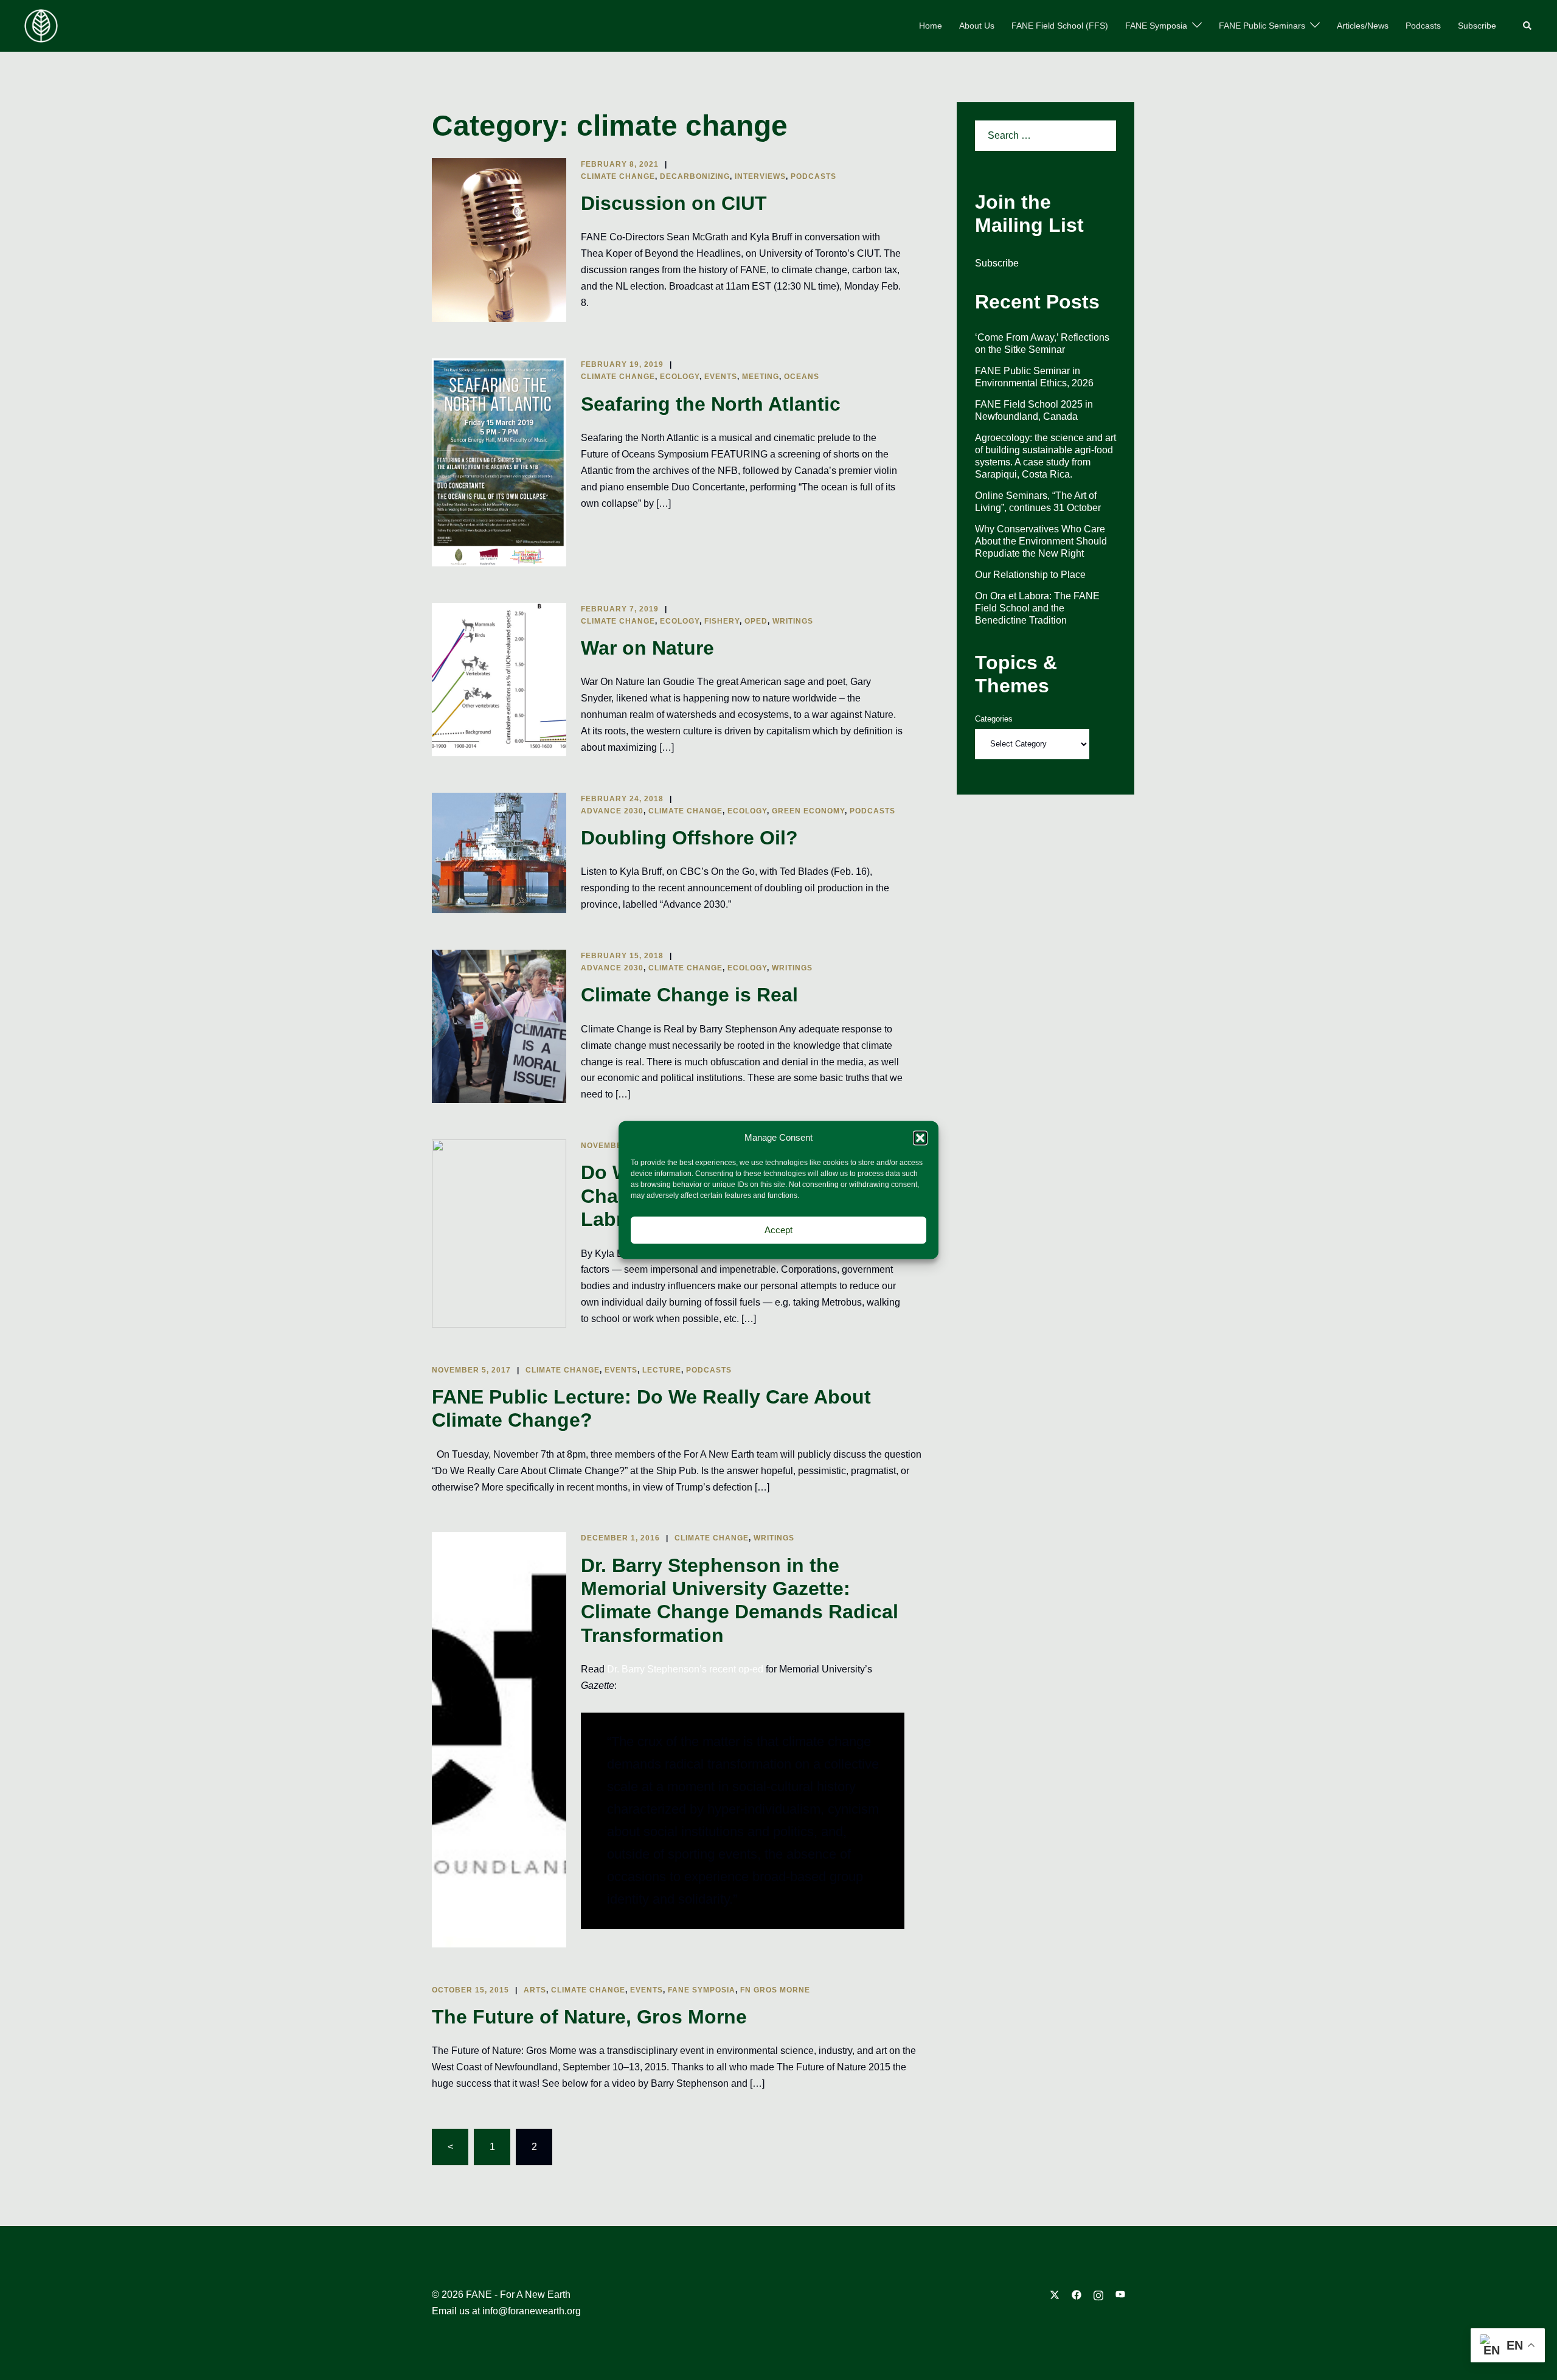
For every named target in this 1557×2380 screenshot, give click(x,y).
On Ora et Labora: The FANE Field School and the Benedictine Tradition (1037, 608)
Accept (778, 1230)
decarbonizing (695, 176)
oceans (802, 377)
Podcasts (1423, 26)
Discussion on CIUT (674, 203)
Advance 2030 (612, 811)
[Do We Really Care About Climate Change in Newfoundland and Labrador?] (499, 1233)
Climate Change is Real (689, 995)
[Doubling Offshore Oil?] (499, 853)
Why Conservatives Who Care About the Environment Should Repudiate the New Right (1041, 541)
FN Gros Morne (775, 1990)
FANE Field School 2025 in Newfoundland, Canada (1034, 410)
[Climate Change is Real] (499, 1026)
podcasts (813, 176)
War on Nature (647, 648)
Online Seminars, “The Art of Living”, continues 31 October (1038, 502)
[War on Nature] (499, 680)
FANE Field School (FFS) (1060, 26)
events (721, 377)
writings (793, 621)
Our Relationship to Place (1030, 575)
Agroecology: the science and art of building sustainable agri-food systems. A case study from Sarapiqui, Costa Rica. (1046, 456)
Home (931, 26)
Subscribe (1477, 26)
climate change (618, 176)
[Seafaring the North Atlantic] (499, 462)
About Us (977, 26)
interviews (760, 176)
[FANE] (41, 25)
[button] (920, 1138)
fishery (722, 621)
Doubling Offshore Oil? (689, 838)
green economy (808, 811)
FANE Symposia (1156, 26)
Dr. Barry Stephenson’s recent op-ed (685, 1669)
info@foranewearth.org (532, 2311)
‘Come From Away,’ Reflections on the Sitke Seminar (1042, 343)
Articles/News (1363, 26)
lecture (662, 1370)
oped (756, 621)
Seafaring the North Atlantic (711, 404)
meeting (761, 377)
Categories (994, 719)
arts (535, 1990)
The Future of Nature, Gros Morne (589, 2017)
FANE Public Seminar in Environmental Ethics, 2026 (1034, 377)
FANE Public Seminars (1262, 26)
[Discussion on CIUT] (499, 240)
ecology (680, 377)
